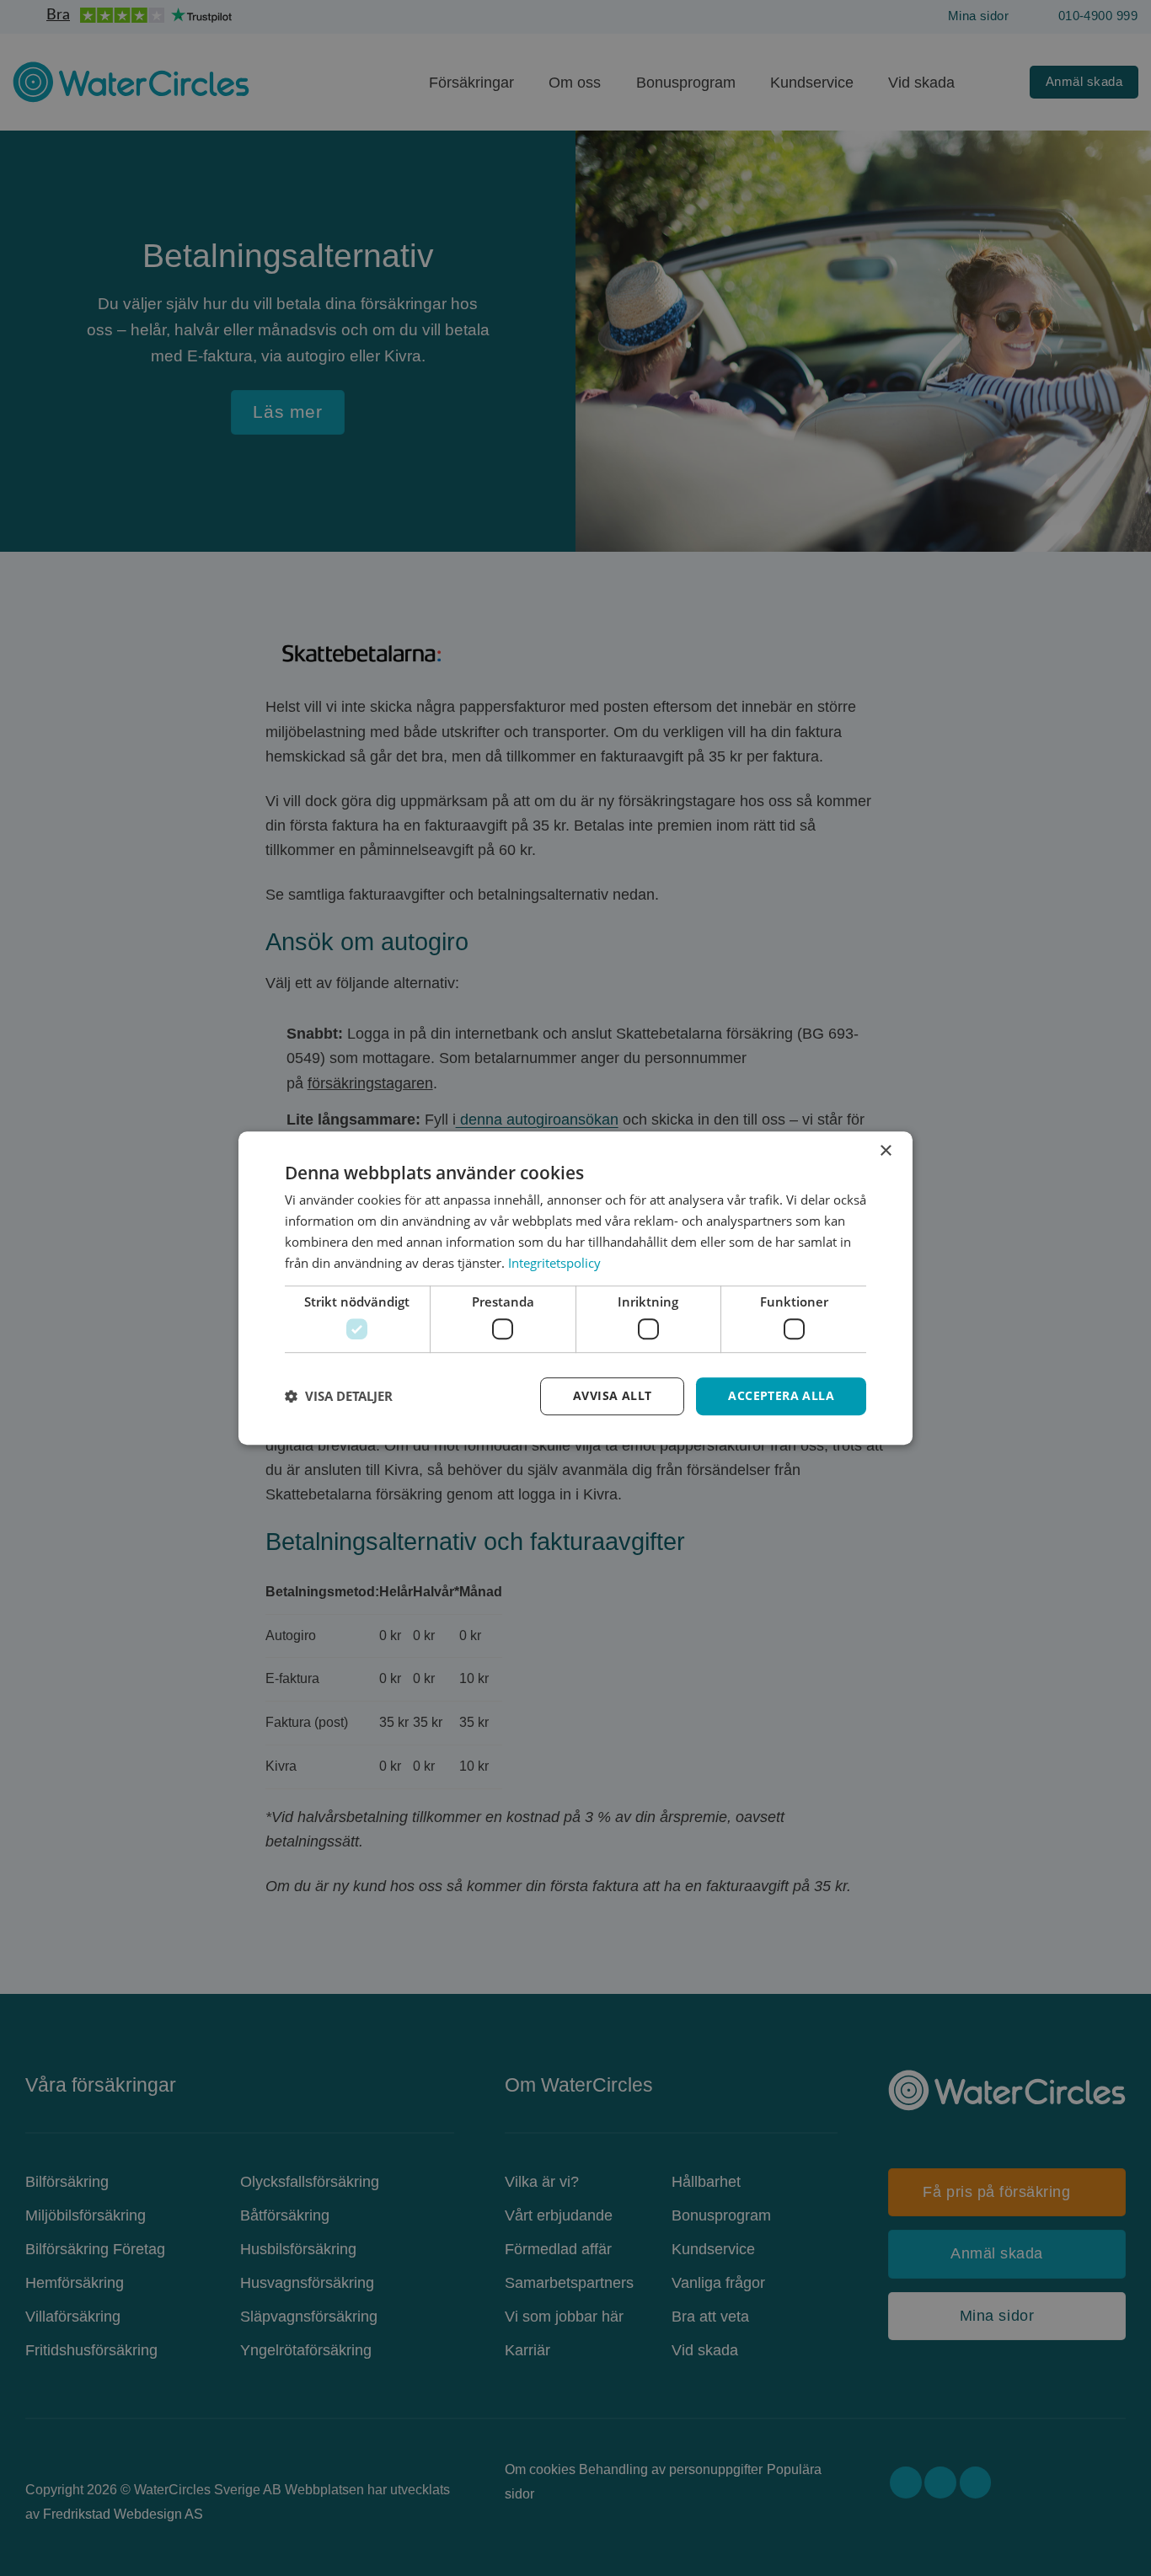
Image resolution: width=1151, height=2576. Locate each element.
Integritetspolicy (554, 1263)
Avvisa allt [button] (612, 1395)
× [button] (885, 1151)
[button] (339, 1396)
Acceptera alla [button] (781, 1395)
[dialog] (575, 1288)
